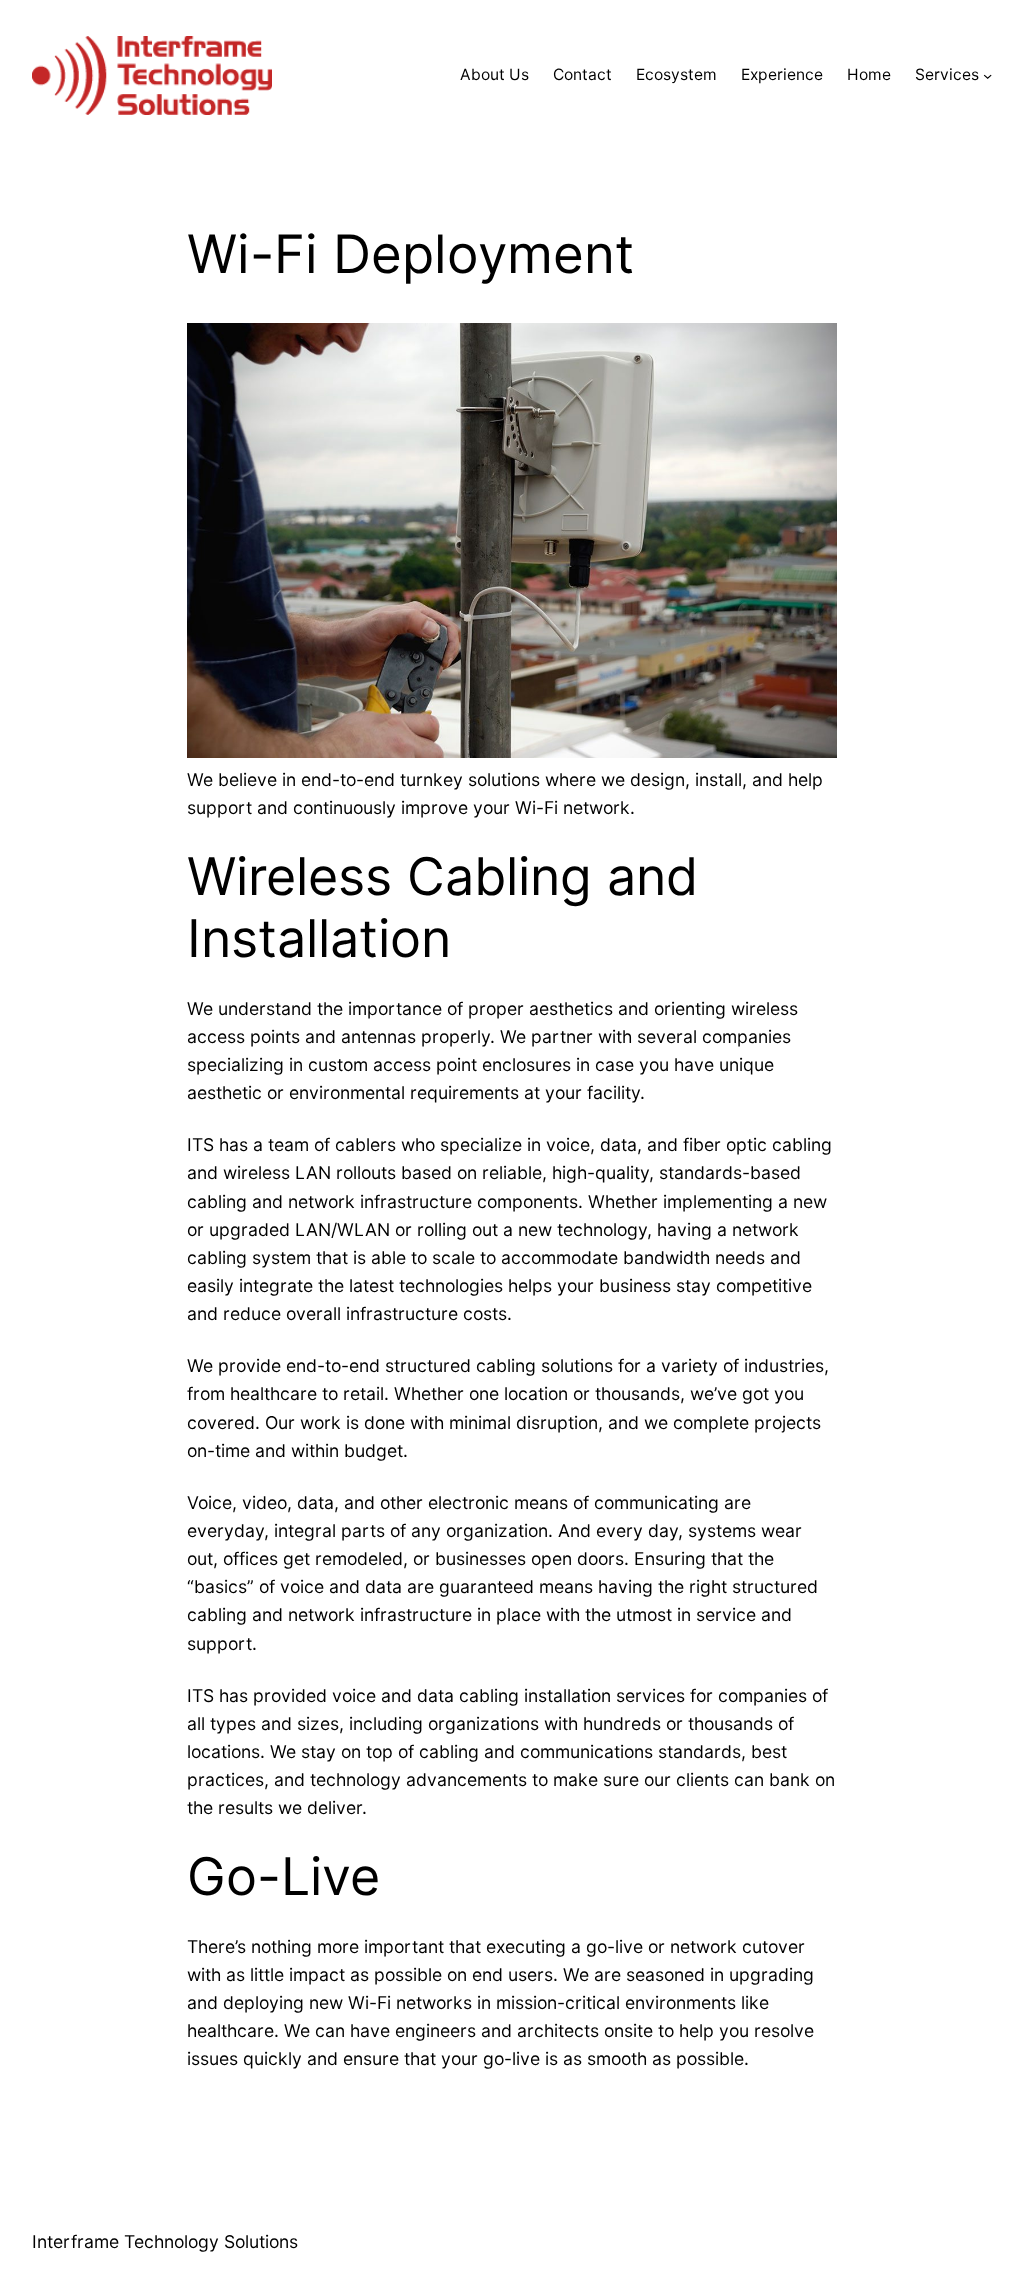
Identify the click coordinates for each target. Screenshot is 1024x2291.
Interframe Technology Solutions (165, 2241)
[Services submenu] (987, 75)
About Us (494, 74)
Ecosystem (676, 74)
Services (947, 74)
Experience (782, 74)
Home (869, 74)
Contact (582, 74)
